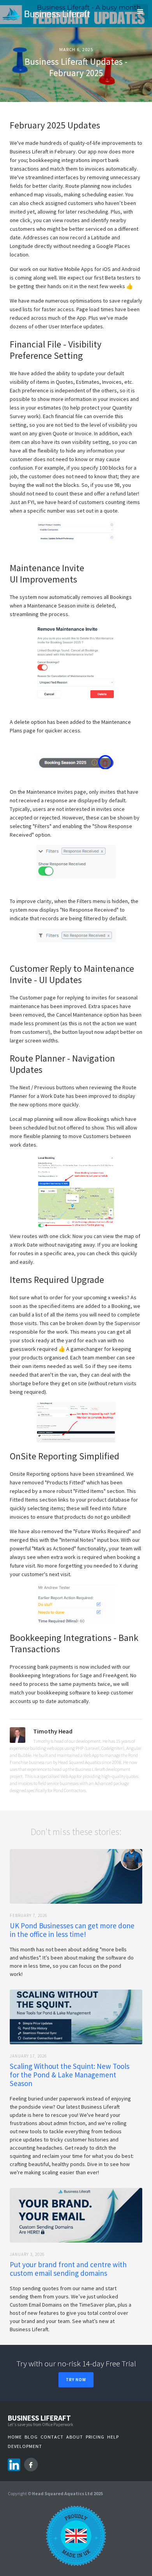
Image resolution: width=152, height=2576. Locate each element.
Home (15, 2437)
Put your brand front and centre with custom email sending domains (68, 2269)
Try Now (76, 2380)
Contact (52, 2437)
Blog (31, 2437)
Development (25, 2446)
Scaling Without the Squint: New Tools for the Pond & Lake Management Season (70, 2075)
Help (113, 2437)
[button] (140, 12)
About (75, 2437)
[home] (50, 14)
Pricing (95, 2437)
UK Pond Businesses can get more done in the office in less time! (72, 1930)
